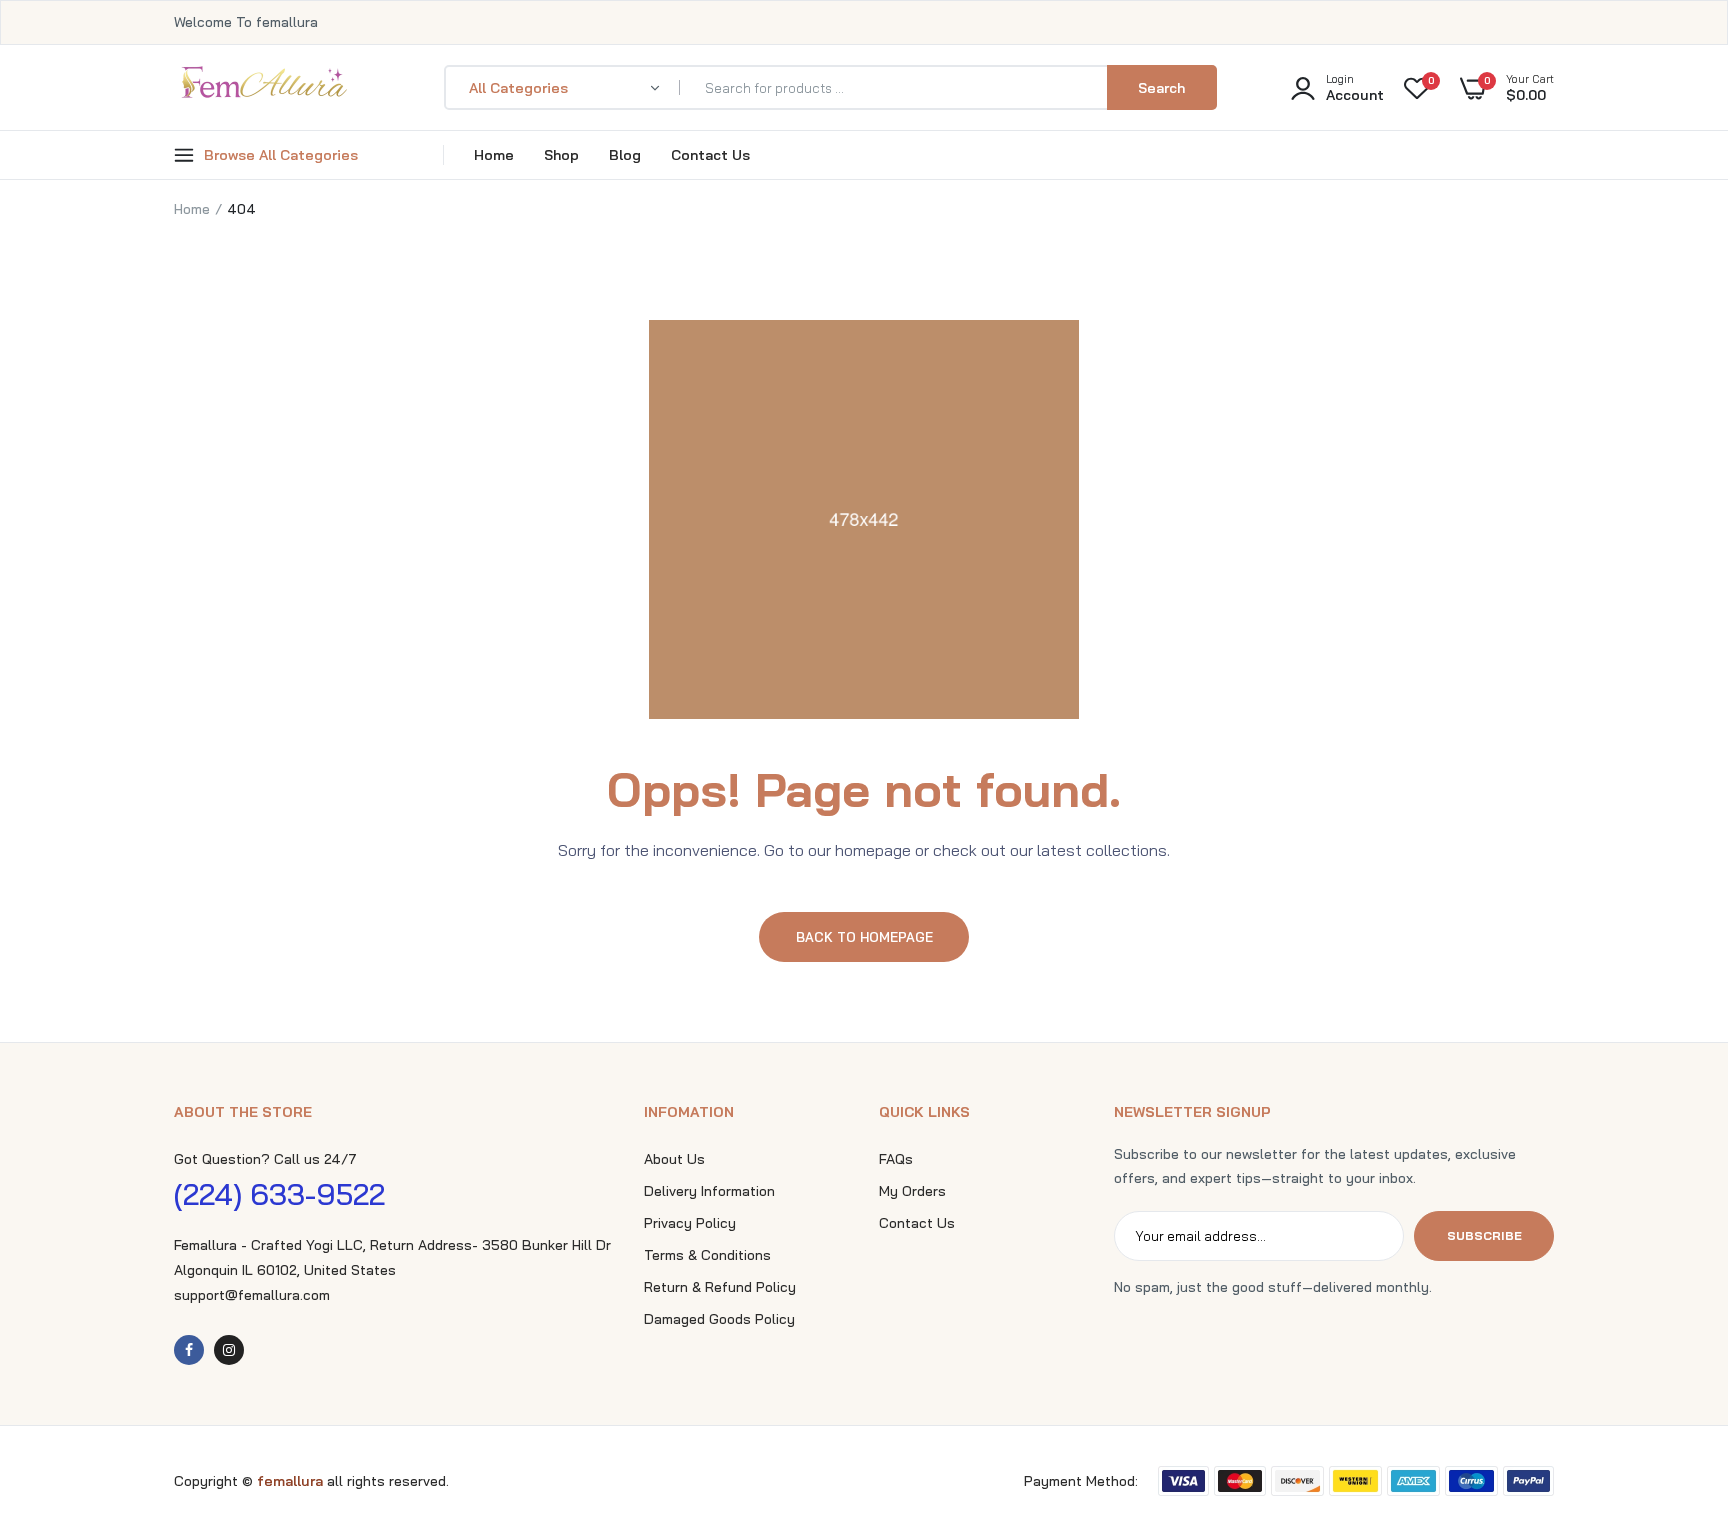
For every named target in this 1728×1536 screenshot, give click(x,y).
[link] (1673, 1391)
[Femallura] (264, 87)
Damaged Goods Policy (719, 1319)
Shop (561, 155)
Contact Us (710, 155)
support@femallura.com (252, 1295)
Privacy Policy (690, 1223)
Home (494, 155)
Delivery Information (709, 1191)
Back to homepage (864, 937)
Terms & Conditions (707, 1255)
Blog (625, 155)
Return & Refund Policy (720, 1287)
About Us (674, 1159)
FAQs (896, 1159)
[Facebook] (189, 1350)
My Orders (912, 1191)
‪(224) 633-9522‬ (279, 1194)
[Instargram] (229, 1350)
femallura (292, 1481)
